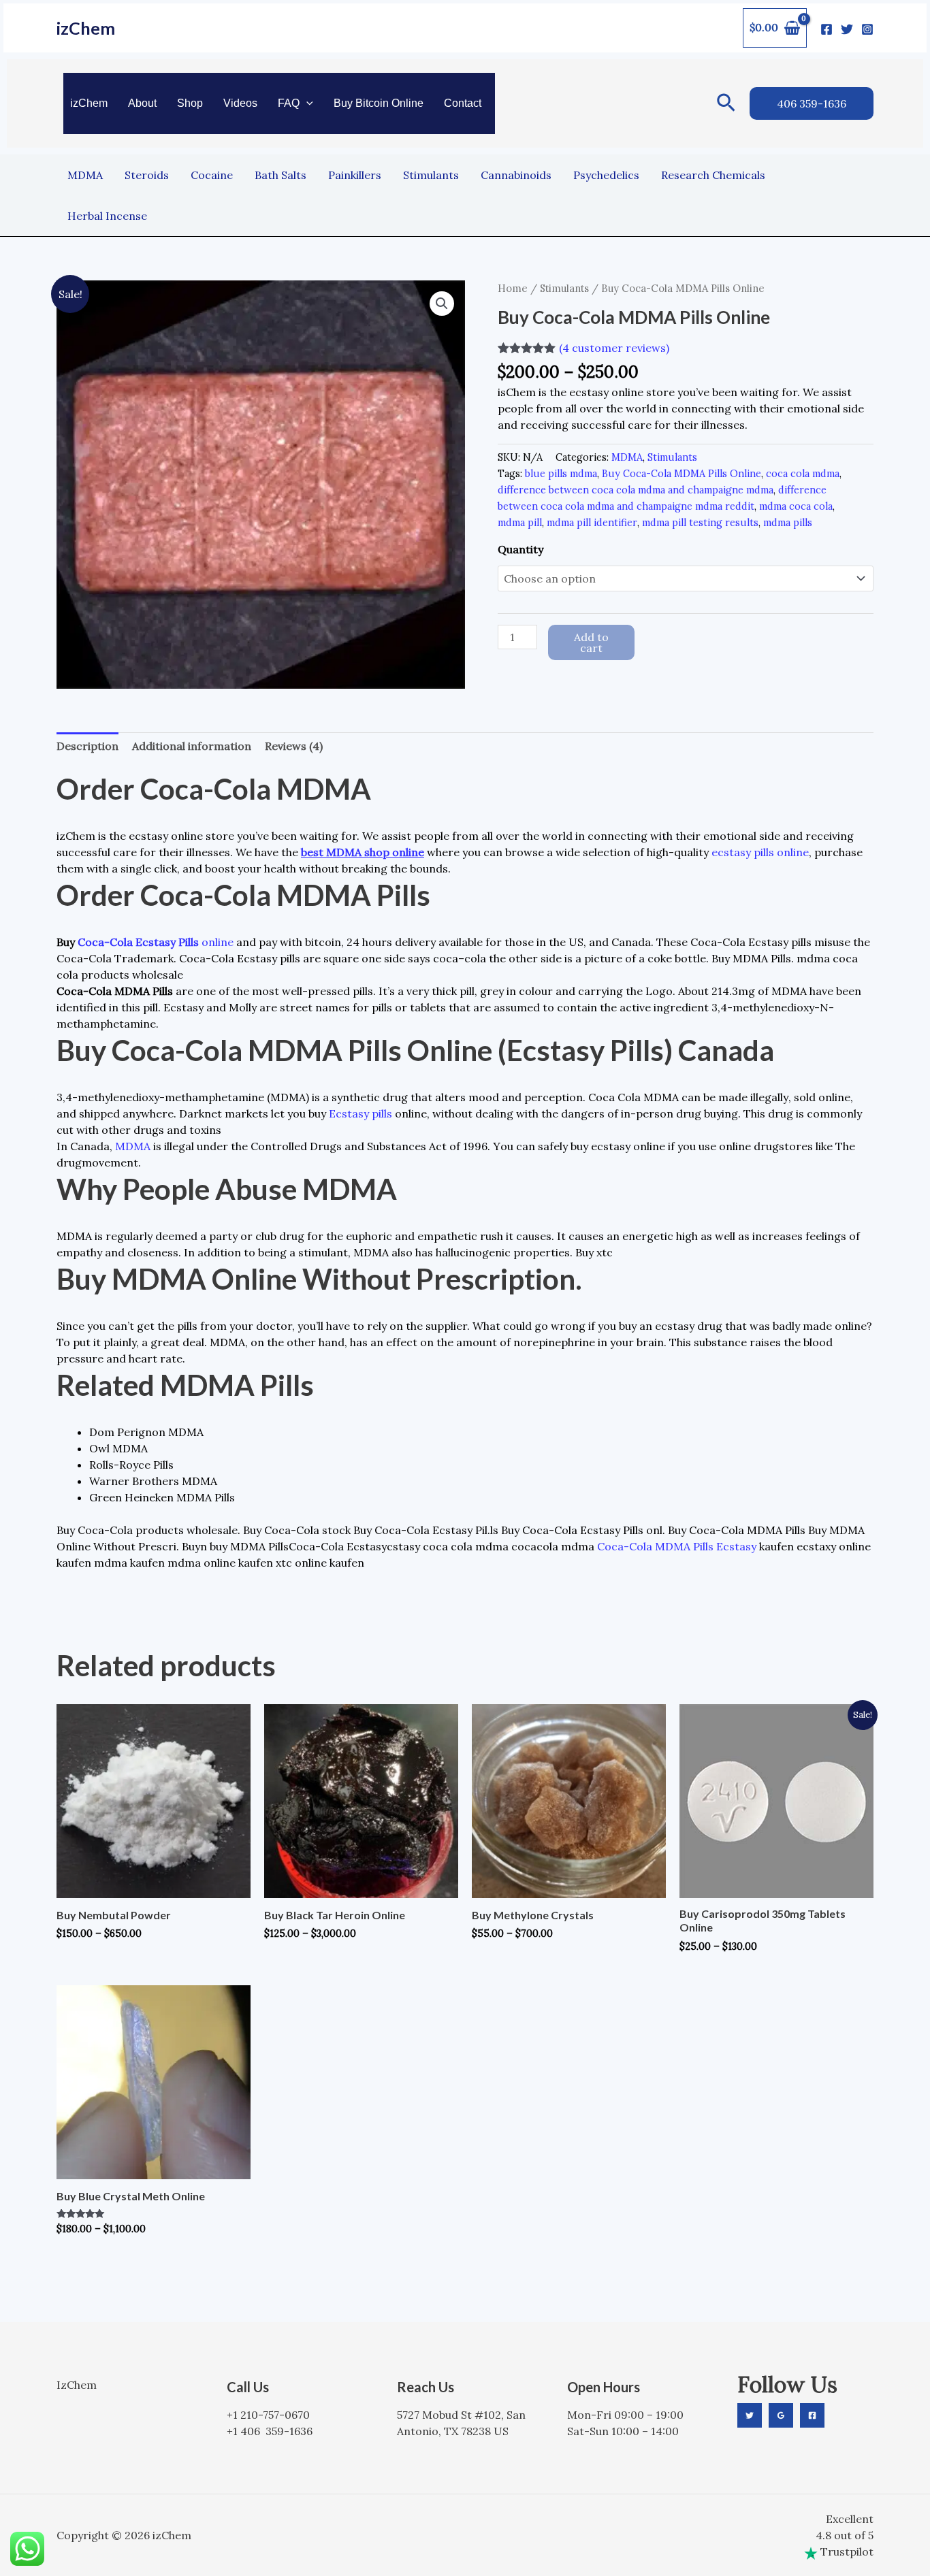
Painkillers (355, 175)
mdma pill (520, 523)
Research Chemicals (713, 175)
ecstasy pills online (760, 852)
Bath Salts (280, 175)
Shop (190, 103)
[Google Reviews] (781, 2415)
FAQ (289, 103)
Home (513, 288)
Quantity (520, 549)
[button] (306, 103)
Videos (240, 103)
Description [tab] (87, 746)
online (216, 942)
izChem (86, 28)
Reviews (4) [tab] (294, 746)
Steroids (147, 175)
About (142, 103)
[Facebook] (827, 29)
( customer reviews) (614, 348)
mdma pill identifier (592, 523)
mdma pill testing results (700, 523)
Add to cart (591, 642)
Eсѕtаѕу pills (360, 1113)
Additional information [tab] (192, 746)
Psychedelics (606, 175)
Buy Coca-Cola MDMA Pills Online (682, 474)
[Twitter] (847, 29)
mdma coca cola (796, 506)
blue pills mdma (561, 474)
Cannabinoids (516, 175)
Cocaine (212, 175)
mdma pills (788, 523)
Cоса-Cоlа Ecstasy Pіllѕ (138, 942)
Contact (463, 103)
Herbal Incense (107, 216)
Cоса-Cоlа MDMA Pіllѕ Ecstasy (677, 1546)
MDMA (85, 175)
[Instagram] (867, 29)
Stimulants (431, 175)
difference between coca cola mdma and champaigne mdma (636, 490)
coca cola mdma (803, 474)
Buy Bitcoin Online (379, 103)
